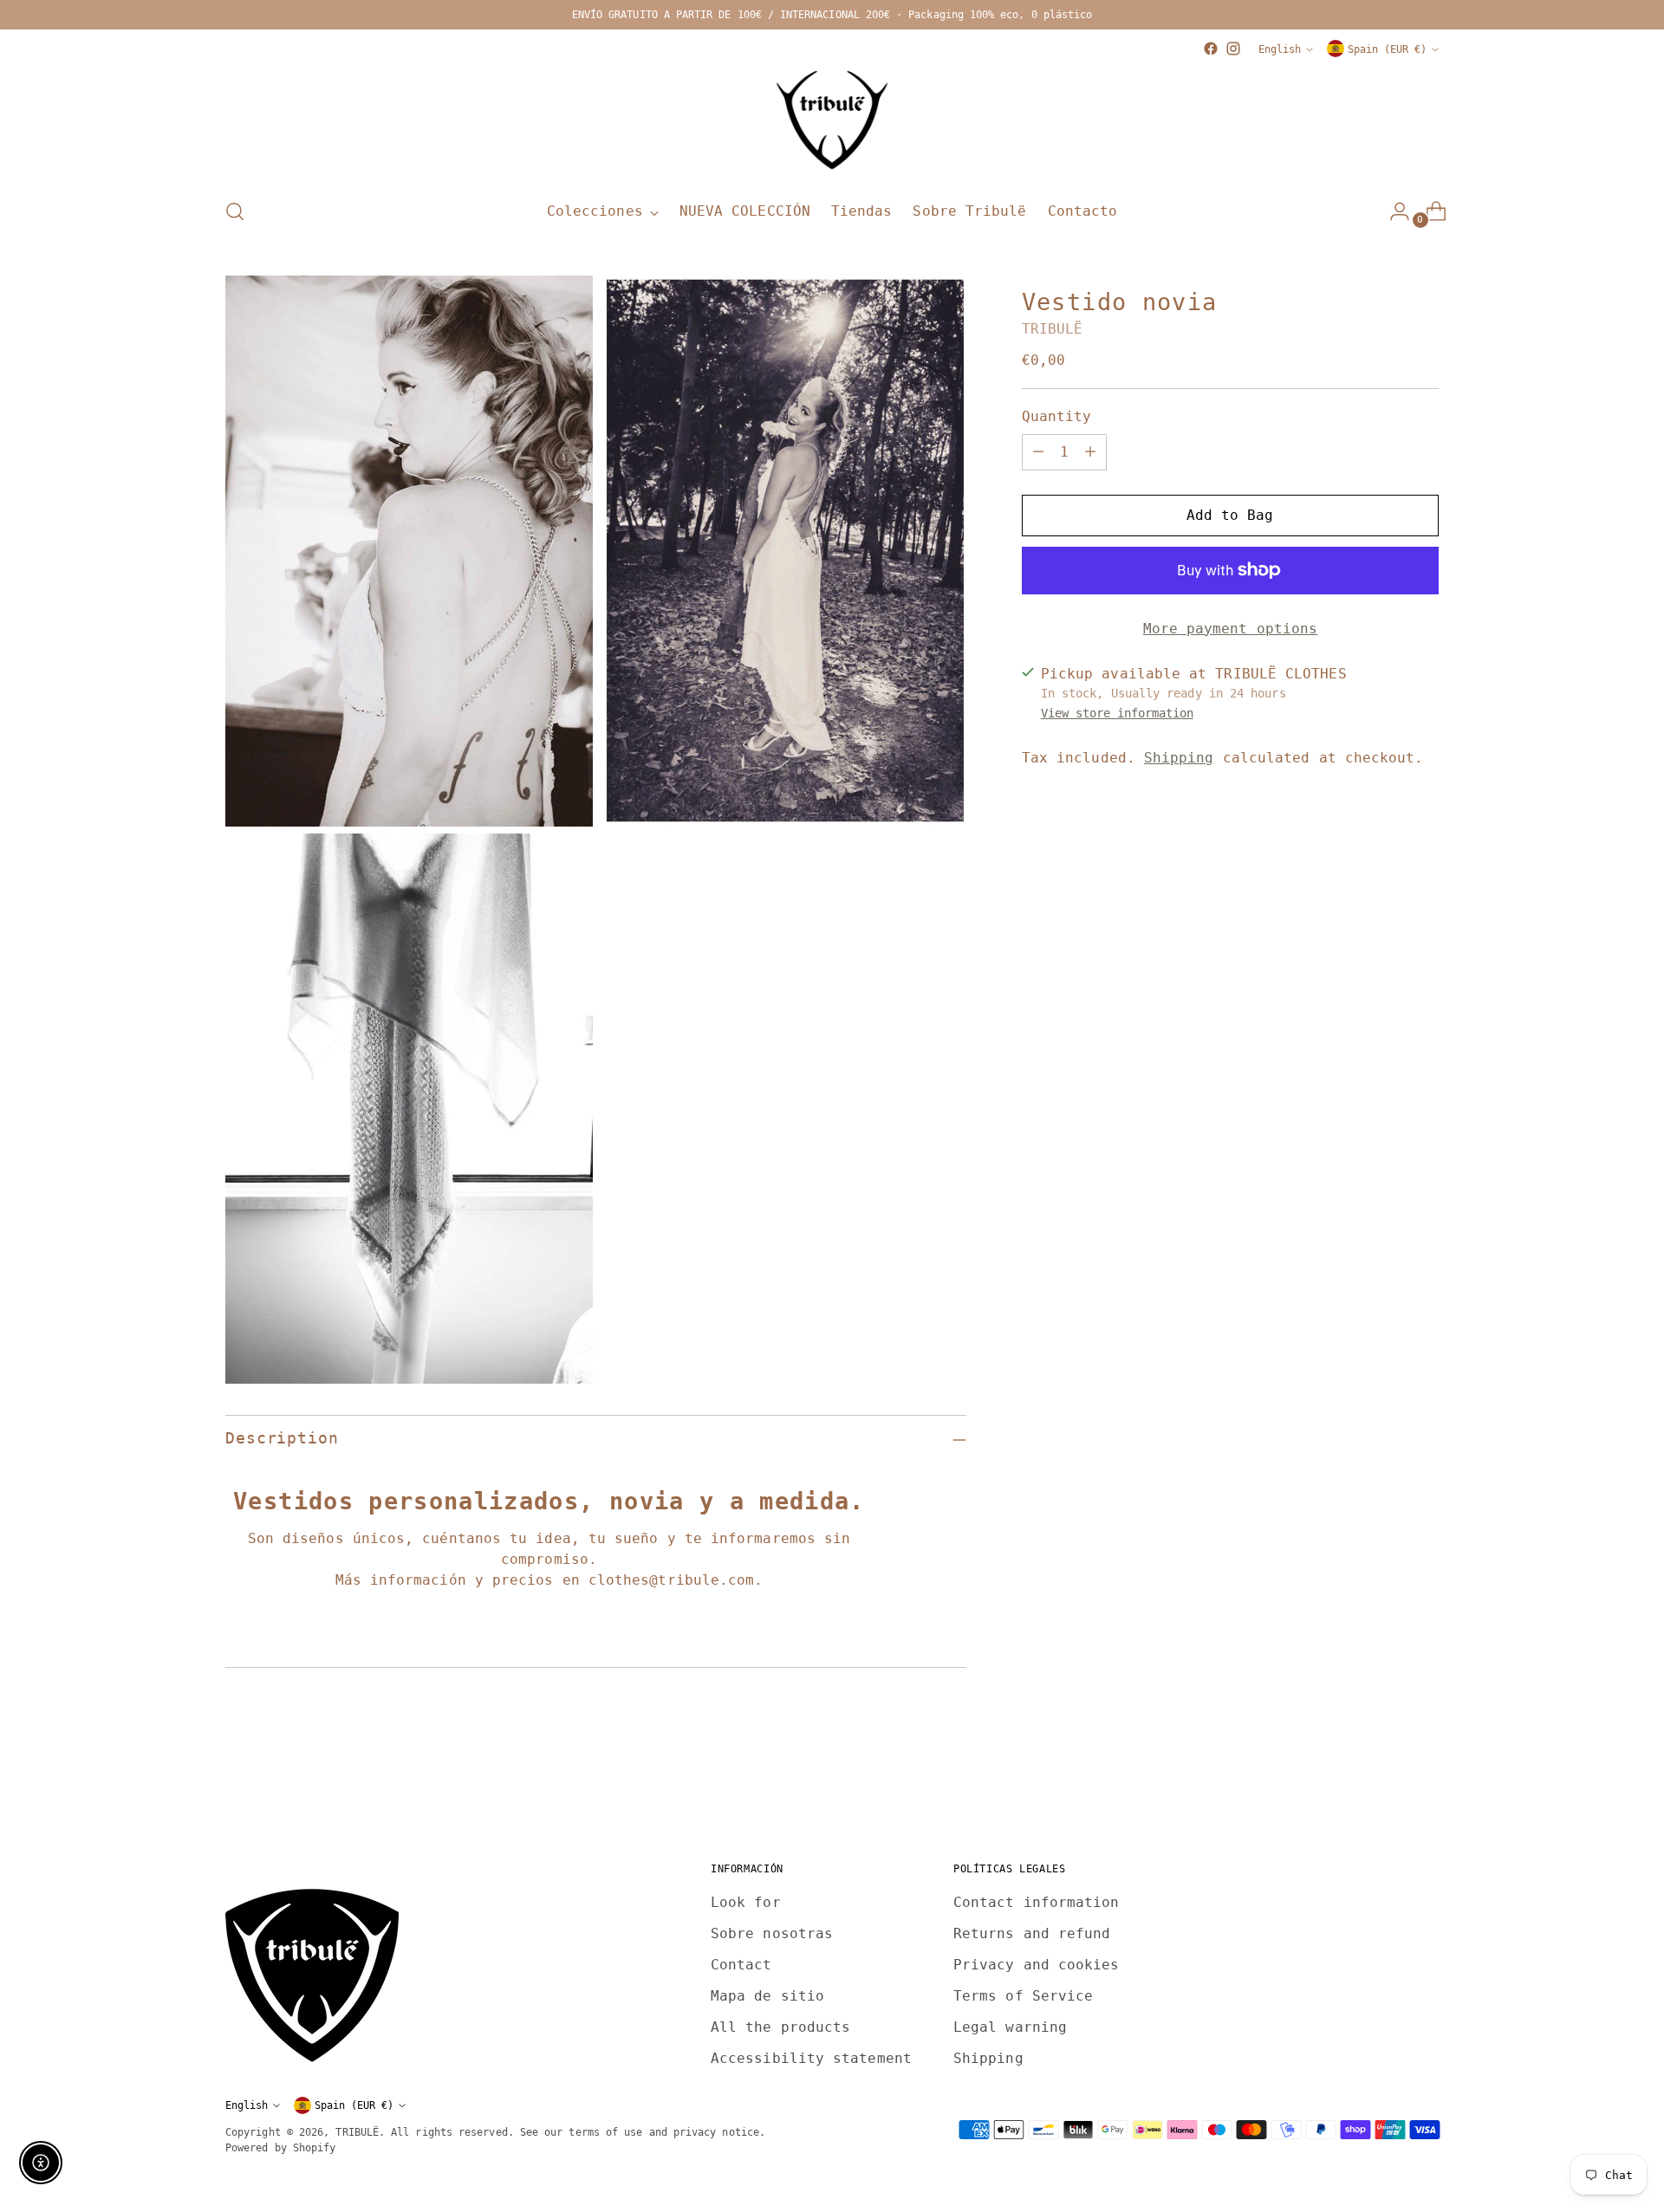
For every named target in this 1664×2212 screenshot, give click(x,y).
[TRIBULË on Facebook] (1211, 49)
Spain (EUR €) (1387, 49)
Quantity (1057, 416)
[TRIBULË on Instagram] (1233, 49)
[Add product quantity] (1090, 452)
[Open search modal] (235, 211)
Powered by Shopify (280, 2147)
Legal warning (1010, 2027)
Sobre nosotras (772, 1933)
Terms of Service (1023, 1996)
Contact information (1037, 1902)
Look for (746, 1902)
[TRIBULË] (832, 121)
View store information (1117, 713)
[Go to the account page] (1393, 211)
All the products (780, 2027)
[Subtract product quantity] (1038, 452)
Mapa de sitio (767, 1996)
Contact (741, 1965)
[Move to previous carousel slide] (1384, 1784)
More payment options (1231, 629)
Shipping (1179, 758)
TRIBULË (1053, 329)
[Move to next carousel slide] (1424, 1783)
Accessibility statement (811, 2058)
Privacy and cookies (1037, 1965)
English (1280, 49)
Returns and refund (1032, 1933)
